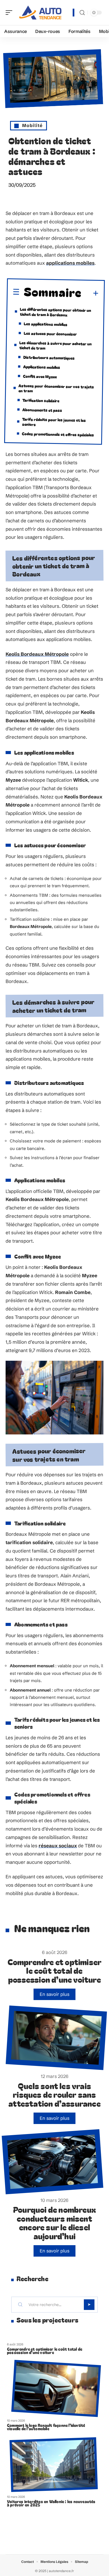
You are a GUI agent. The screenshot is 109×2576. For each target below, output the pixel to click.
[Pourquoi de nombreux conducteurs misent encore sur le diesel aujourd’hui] (52, 2162)
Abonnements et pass (42, 410)
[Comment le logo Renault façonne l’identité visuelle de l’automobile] (56, 2388)
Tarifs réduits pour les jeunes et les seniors (54, 421)
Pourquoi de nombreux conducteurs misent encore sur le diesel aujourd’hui (54, 2223)
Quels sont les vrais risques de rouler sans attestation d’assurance (54, 2094)
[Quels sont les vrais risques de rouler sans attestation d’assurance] (56, 2038)
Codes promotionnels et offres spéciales (58, 434)
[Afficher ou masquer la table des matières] (90, 294)
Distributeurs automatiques (49, 357)
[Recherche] (82, 13)
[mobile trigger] (10, 13)
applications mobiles (70, 263)
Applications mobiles (41, 367)
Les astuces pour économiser (50, 333)
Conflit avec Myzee (40, 376)
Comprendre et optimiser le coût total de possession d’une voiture (55, 1970)
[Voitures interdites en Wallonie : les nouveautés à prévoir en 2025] (54, 2465)
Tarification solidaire (41, 400)
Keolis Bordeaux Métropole (37, 654)
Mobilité (32, 125)
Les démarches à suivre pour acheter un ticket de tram (56, 345)
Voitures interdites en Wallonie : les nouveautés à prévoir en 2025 (51, 2503)
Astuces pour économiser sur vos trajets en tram (56, 388)
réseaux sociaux (58, 1846)
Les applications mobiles (46, 324)
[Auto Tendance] (40, 13)
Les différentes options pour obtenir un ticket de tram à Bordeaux (56, 312)
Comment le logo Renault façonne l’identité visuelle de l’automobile (46, 2427)
